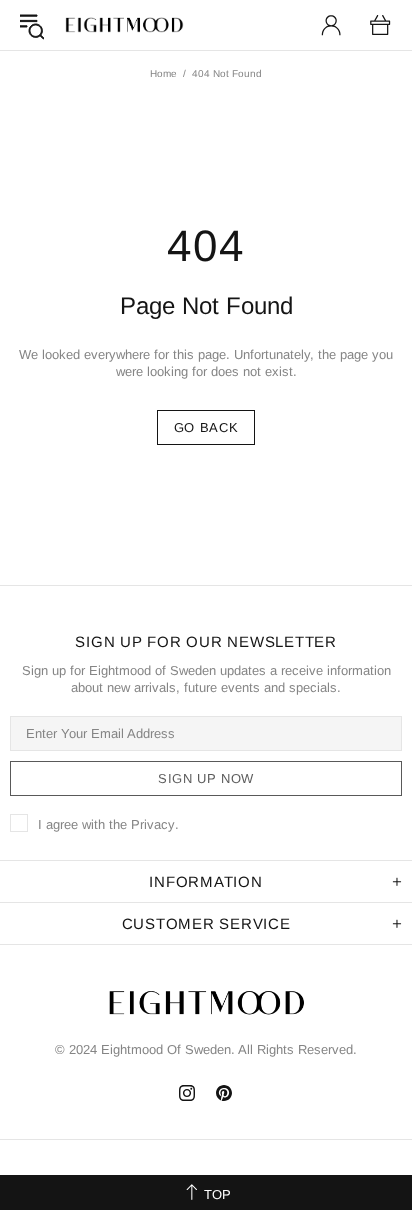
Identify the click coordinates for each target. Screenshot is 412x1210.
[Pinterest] (224, 1093)
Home (163, 73)
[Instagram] (187, 1093)
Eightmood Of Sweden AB (124, 25)
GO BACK (206, 427)
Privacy (153, 824)
